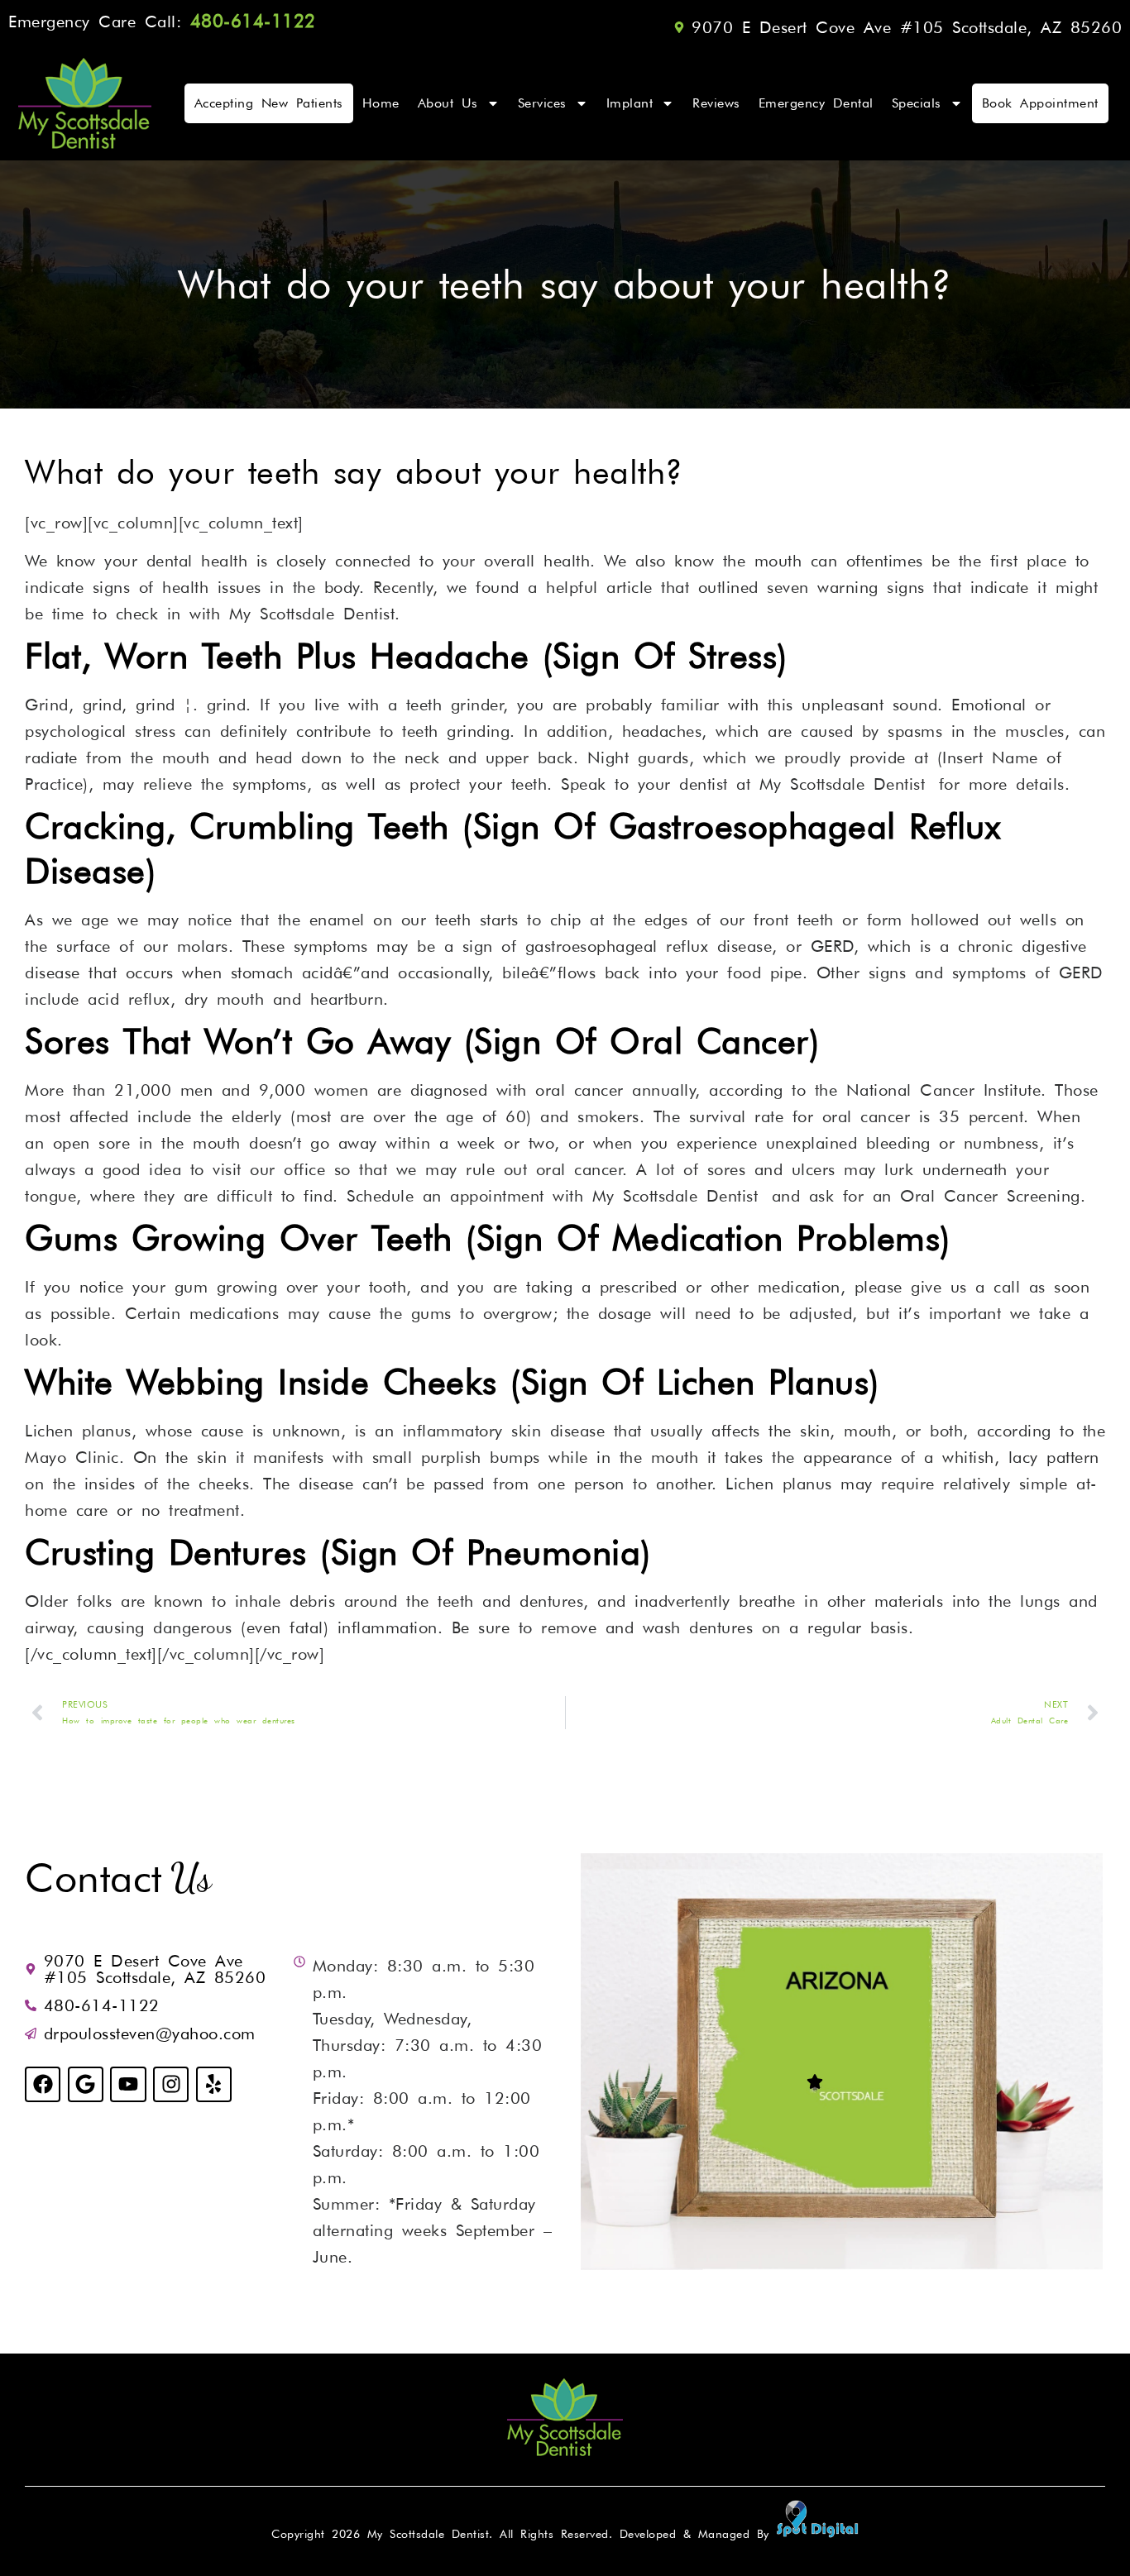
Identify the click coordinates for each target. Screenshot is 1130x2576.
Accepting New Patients (269, 103)
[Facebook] (43, 2084)
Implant (630, 103)
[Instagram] (171, 2084)
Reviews (716, 103)
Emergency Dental (816, 103)
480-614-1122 (261, 21)
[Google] (86, 2084)
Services (542, 103)
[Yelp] (214, 2084)
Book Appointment (1040, 103)
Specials (917, 103)
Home (381, 103)
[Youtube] (128, 2084)
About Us (448, 103)
